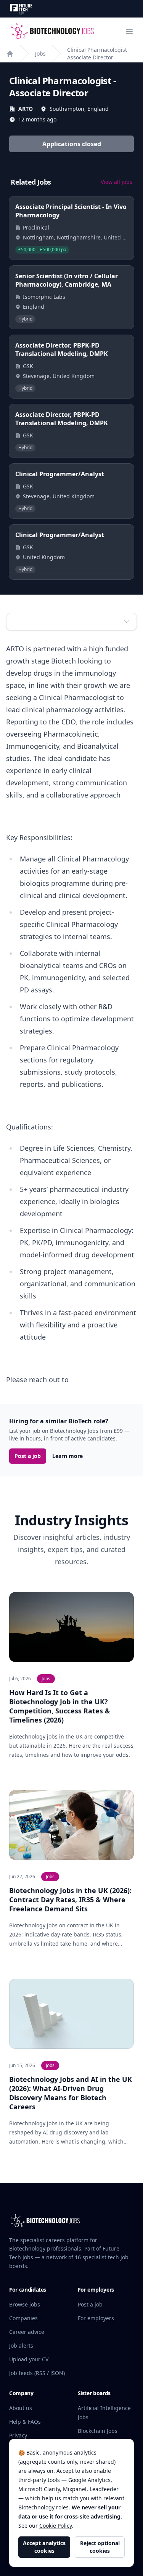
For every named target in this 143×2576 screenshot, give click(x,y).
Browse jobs (25, 2304)
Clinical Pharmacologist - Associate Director (99, 53)
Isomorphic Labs (44, 297)
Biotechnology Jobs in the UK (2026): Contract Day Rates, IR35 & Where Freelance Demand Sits (70, 1900)
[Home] (10, 54)
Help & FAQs (25, 2422)
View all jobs (116, 182)
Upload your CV (29, 2359)
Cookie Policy (55, 2526)
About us (21, 2408)
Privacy (18, 2435)
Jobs (40, 53)
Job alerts (21, 2346)
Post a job (28, 1456)
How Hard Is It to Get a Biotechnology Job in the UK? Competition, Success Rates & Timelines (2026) (60, 1706)
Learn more (71, 1456)
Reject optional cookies (100, 2547)
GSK (28, 366)
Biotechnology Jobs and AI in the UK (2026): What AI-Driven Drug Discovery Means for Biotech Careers (71, 2093)
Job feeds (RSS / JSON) (37, 2373)
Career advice (27, 2332)
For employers (96, 2318)
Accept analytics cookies (44, 2547)
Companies (23, 2318)
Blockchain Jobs (98, 2431)
